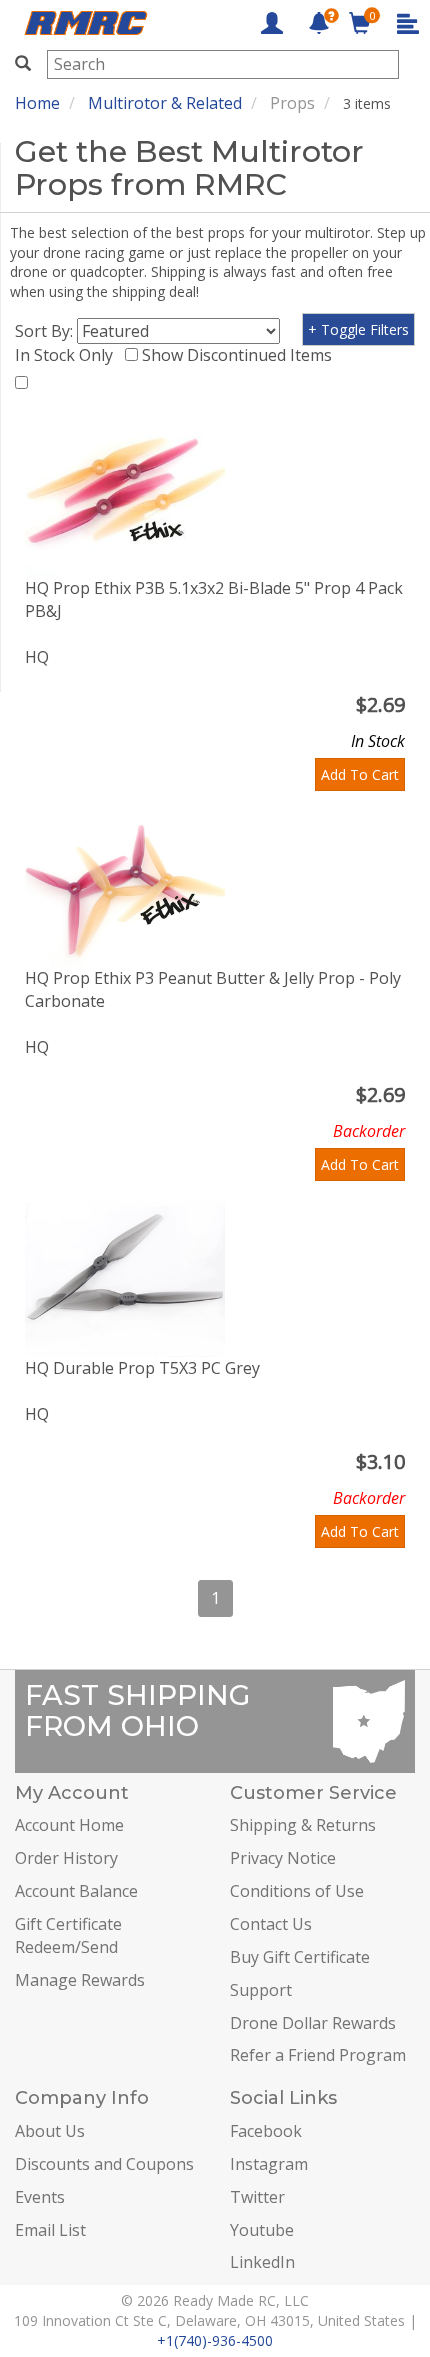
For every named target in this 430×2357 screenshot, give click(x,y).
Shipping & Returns (303, 1825)
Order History (66, 1858)
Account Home (69, 1825)
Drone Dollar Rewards (313, 2023)
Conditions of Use (297, 1891)
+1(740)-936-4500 (215, 2340)
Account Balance (76, 1891)
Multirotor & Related (165, 103)
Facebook (266, 2131)
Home (37, 103)
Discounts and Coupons (104, 2164)
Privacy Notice (283, 1858)
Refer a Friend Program (318, 2055)
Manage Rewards (80, 1980)
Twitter (257, 2197)
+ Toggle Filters (358, 329)
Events (40, 2197)
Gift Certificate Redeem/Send (68, 1935)
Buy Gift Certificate (300, 1957)
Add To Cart (360, 774)
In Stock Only (68, 355)
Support (261, 1990)
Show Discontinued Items (241, 355)
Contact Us (271, 1924)
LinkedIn (262, 2262)
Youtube (262, 2230)
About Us (50, 2131)
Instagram (269, 2164)
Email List (50, 2230)
